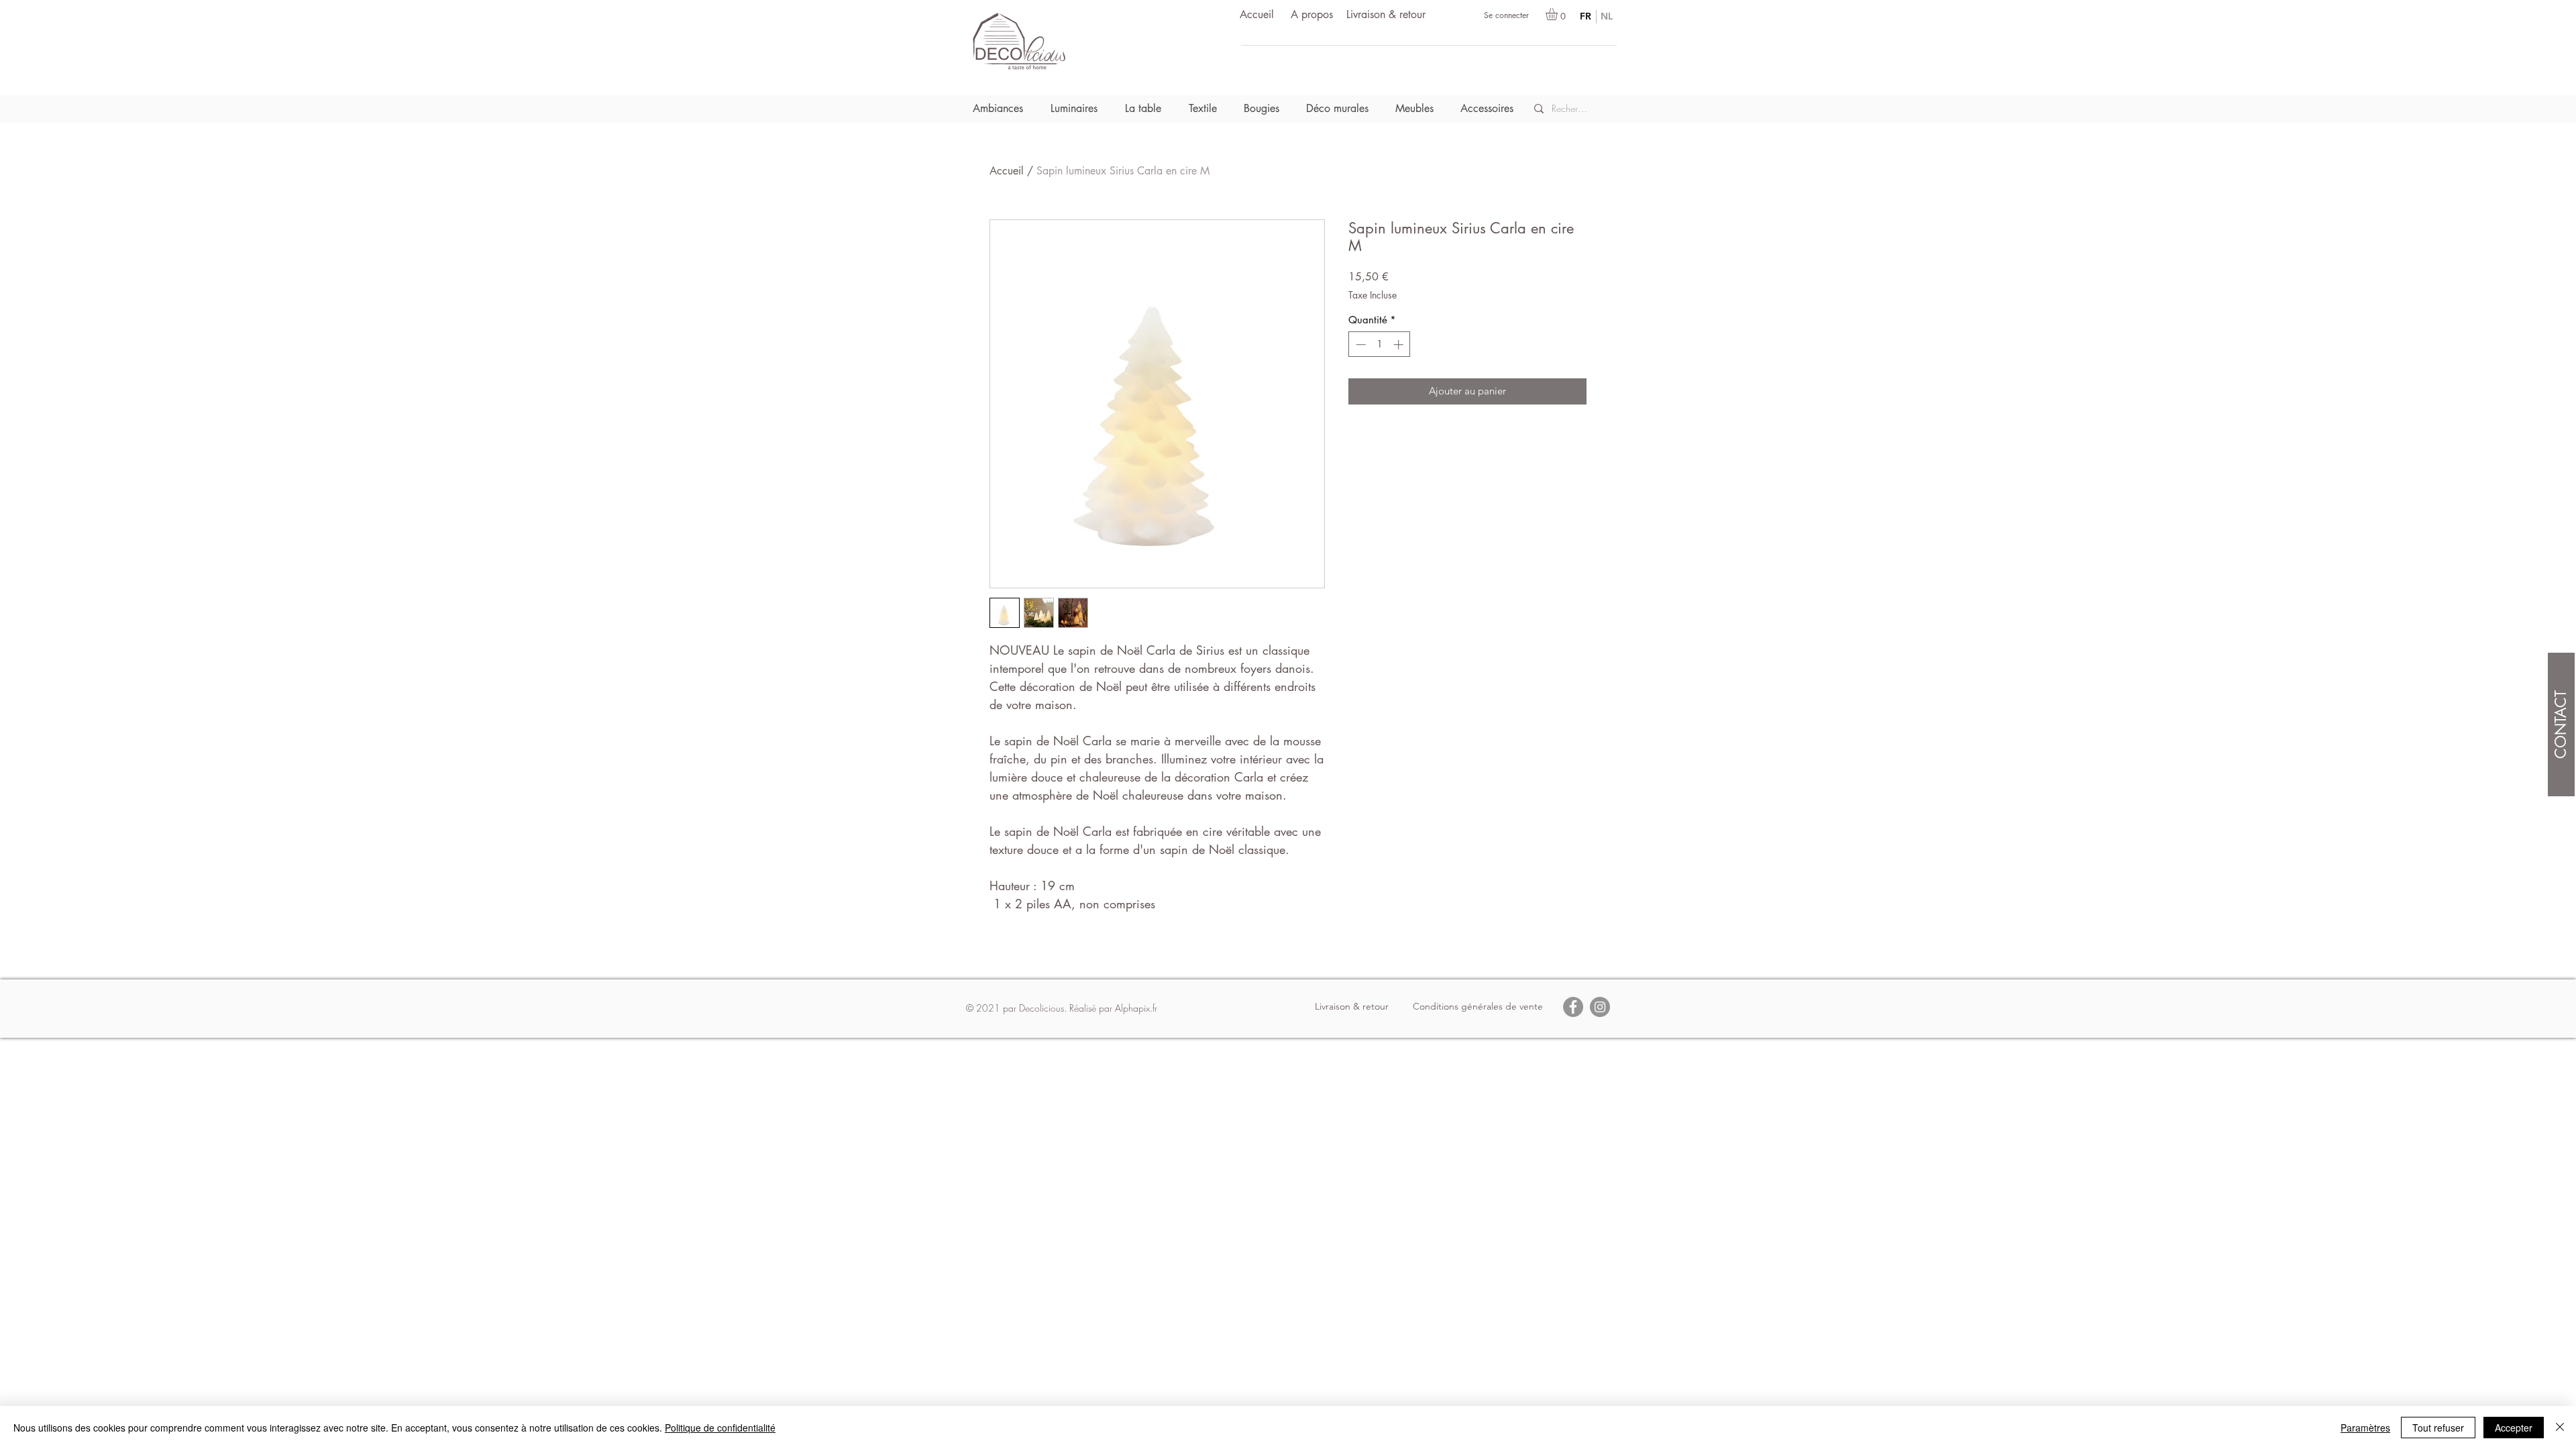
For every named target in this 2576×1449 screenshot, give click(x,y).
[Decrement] (1359, 344)
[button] (1559, 14)
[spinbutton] (1380, 344)
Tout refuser (2438, 1428)
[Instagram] (1600, 1007)
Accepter (2514, 1428)
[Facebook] (1573, 1007)
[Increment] (1400, 344)
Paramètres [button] (2365, 1428)
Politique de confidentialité (720, 1428)
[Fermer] (2560, 1428)
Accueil (1007, 171)
